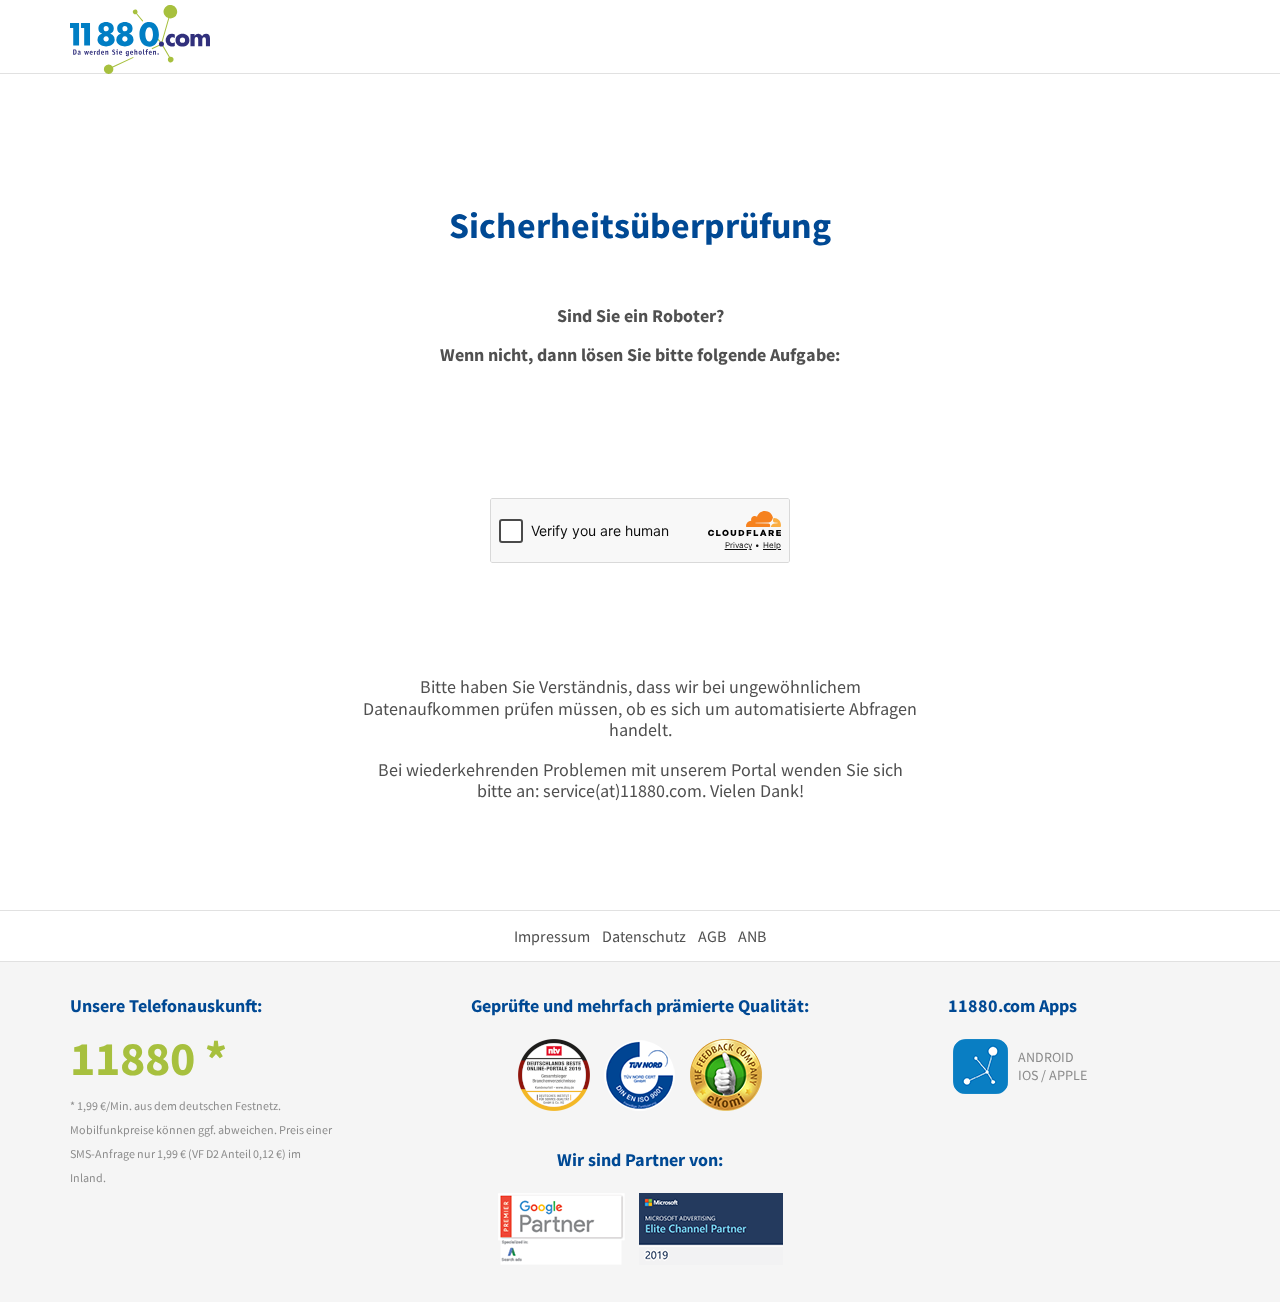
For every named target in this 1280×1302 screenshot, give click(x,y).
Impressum (552, 936)
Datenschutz (644, 936)
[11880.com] (140, 37)
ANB (752, 936)
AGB (712, 936)
